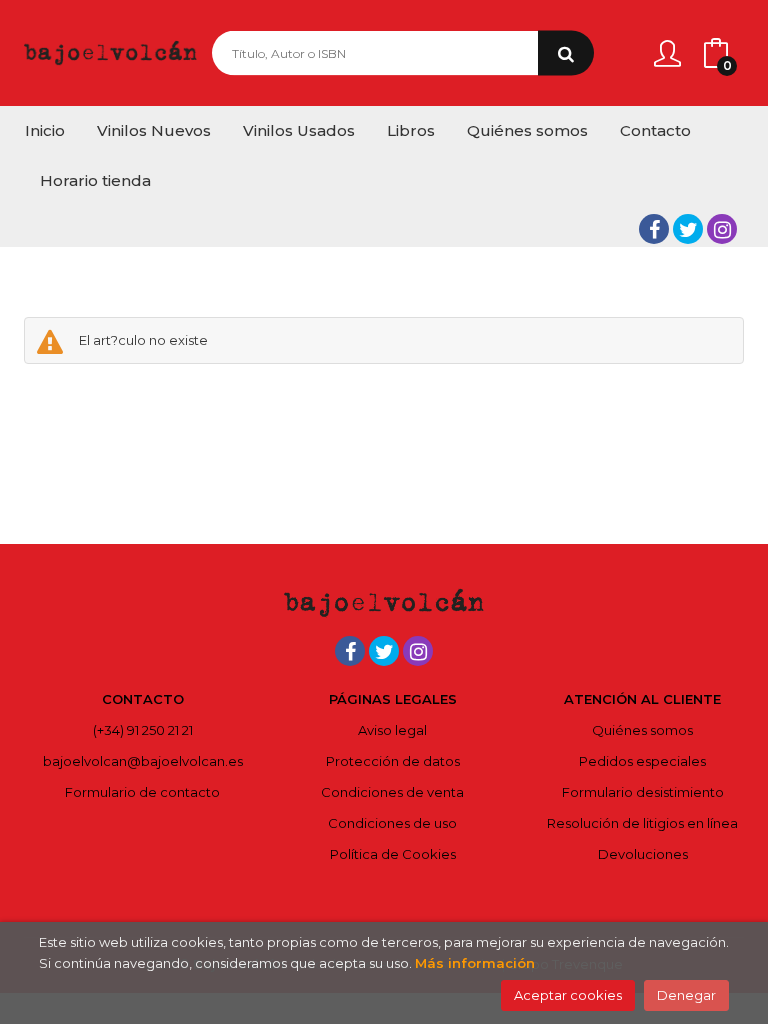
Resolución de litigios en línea (642, 823)
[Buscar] (566, 53)
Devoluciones (643, 854)
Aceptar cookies (568, 995)
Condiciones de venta (392, 792)
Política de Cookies (393, 854)
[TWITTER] (688, 229)
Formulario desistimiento (643, 792)
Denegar (686, 995)
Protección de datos (393, 761)
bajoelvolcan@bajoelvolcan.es (143, 761)
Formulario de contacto (142, 792)
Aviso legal (392, 730)
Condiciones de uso (392, 823)
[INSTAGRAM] (722, 229)
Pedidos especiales (642, 761)
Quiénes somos (642, 730)
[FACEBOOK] (654, 229)
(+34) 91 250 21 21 (143, 730)
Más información (475, 963)
